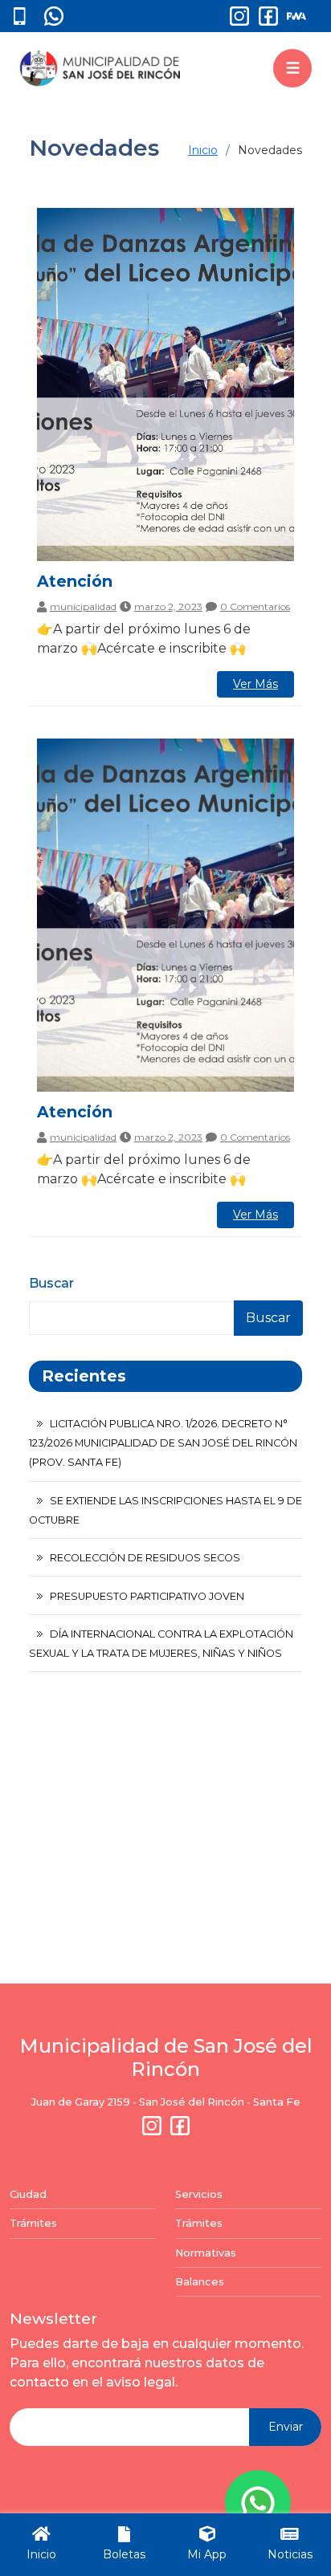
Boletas (124, 2554)
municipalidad (83, 607)
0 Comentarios (255, 607)
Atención (75, 581)
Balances (200, 2282)
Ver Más (255, 684)
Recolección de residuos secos (145, 1558)
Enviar (286, 2427)
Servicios (199, 2194)
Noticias (290, 2554)
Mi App (207, 2554)
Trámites (33, 2223)
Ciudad (28, 2194)
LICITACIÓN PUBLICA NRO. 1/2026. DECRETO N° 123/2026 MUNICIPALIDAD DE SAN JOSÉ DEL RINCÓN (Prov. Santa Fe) (163, 1443)
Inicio (203, 150)
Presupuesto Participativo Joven (147, 1596)
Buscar (51, 1283)
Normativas (206, 2253)
